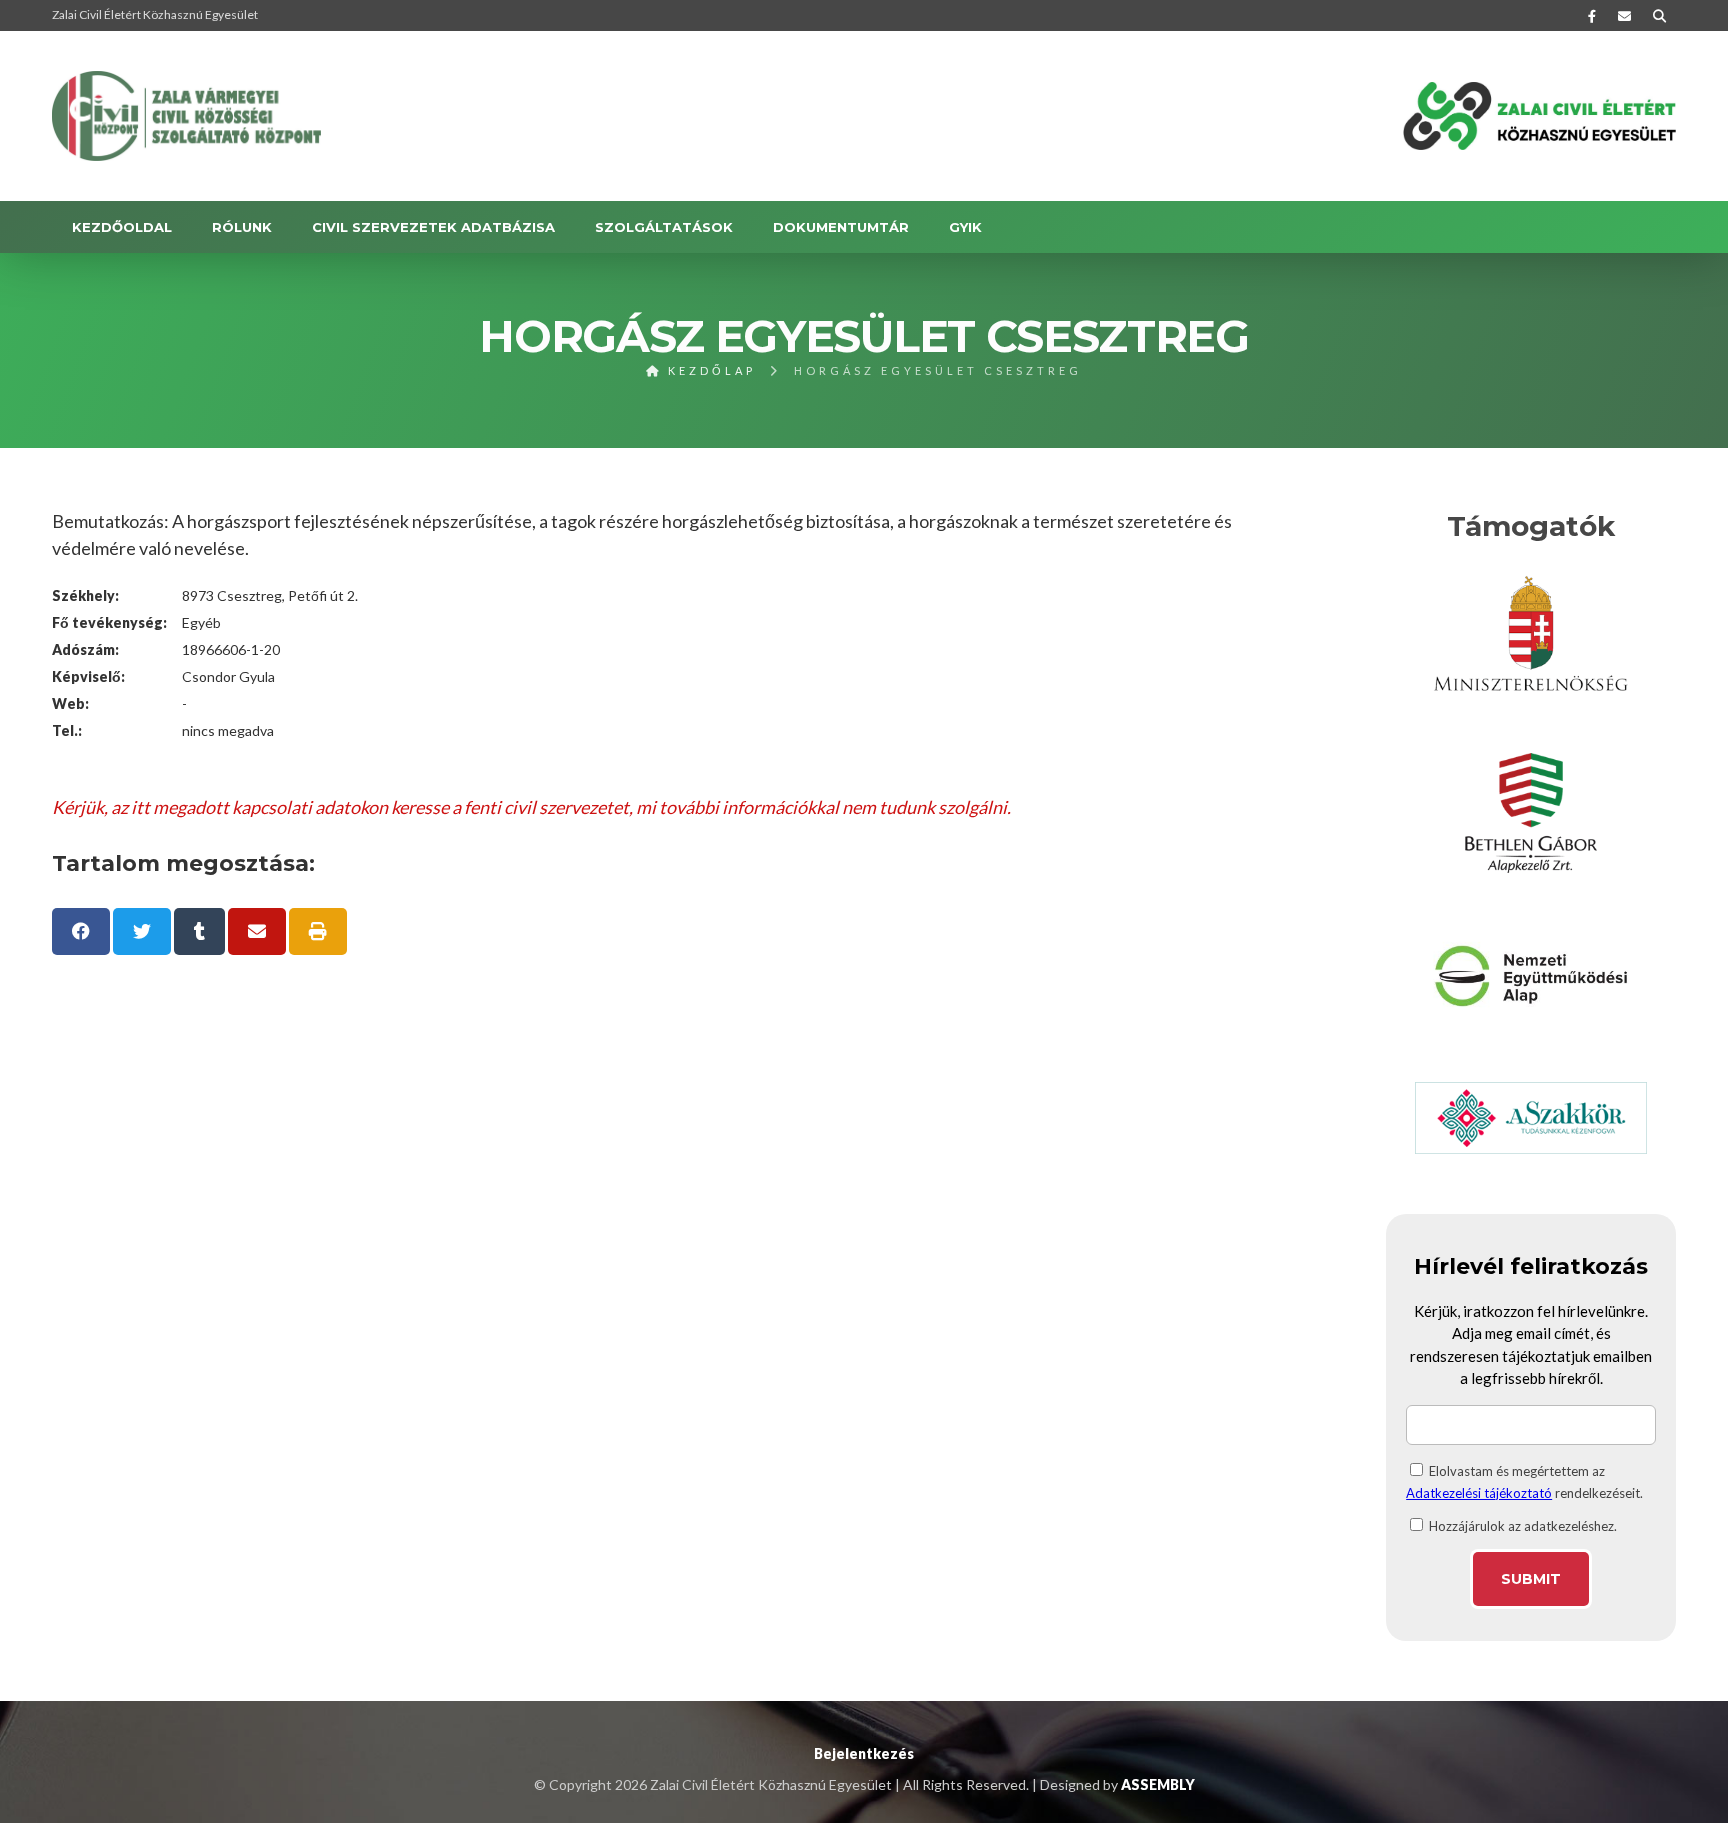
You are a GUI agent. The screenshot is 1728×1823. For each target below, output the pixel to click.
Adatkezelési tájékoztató (1479, 1493)
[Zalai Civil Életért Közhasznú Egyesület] (187, 116)
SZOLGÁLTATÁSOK (664, 227)
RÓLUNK (242, 227)
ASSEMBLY (1158, 1784)
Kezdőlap (709, 370)
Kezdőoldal (122, 227)
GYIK (965, 227)
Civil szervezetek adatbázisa (433, 227)
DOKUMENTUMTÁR (841, 227)
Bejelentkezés (864, 1753)
